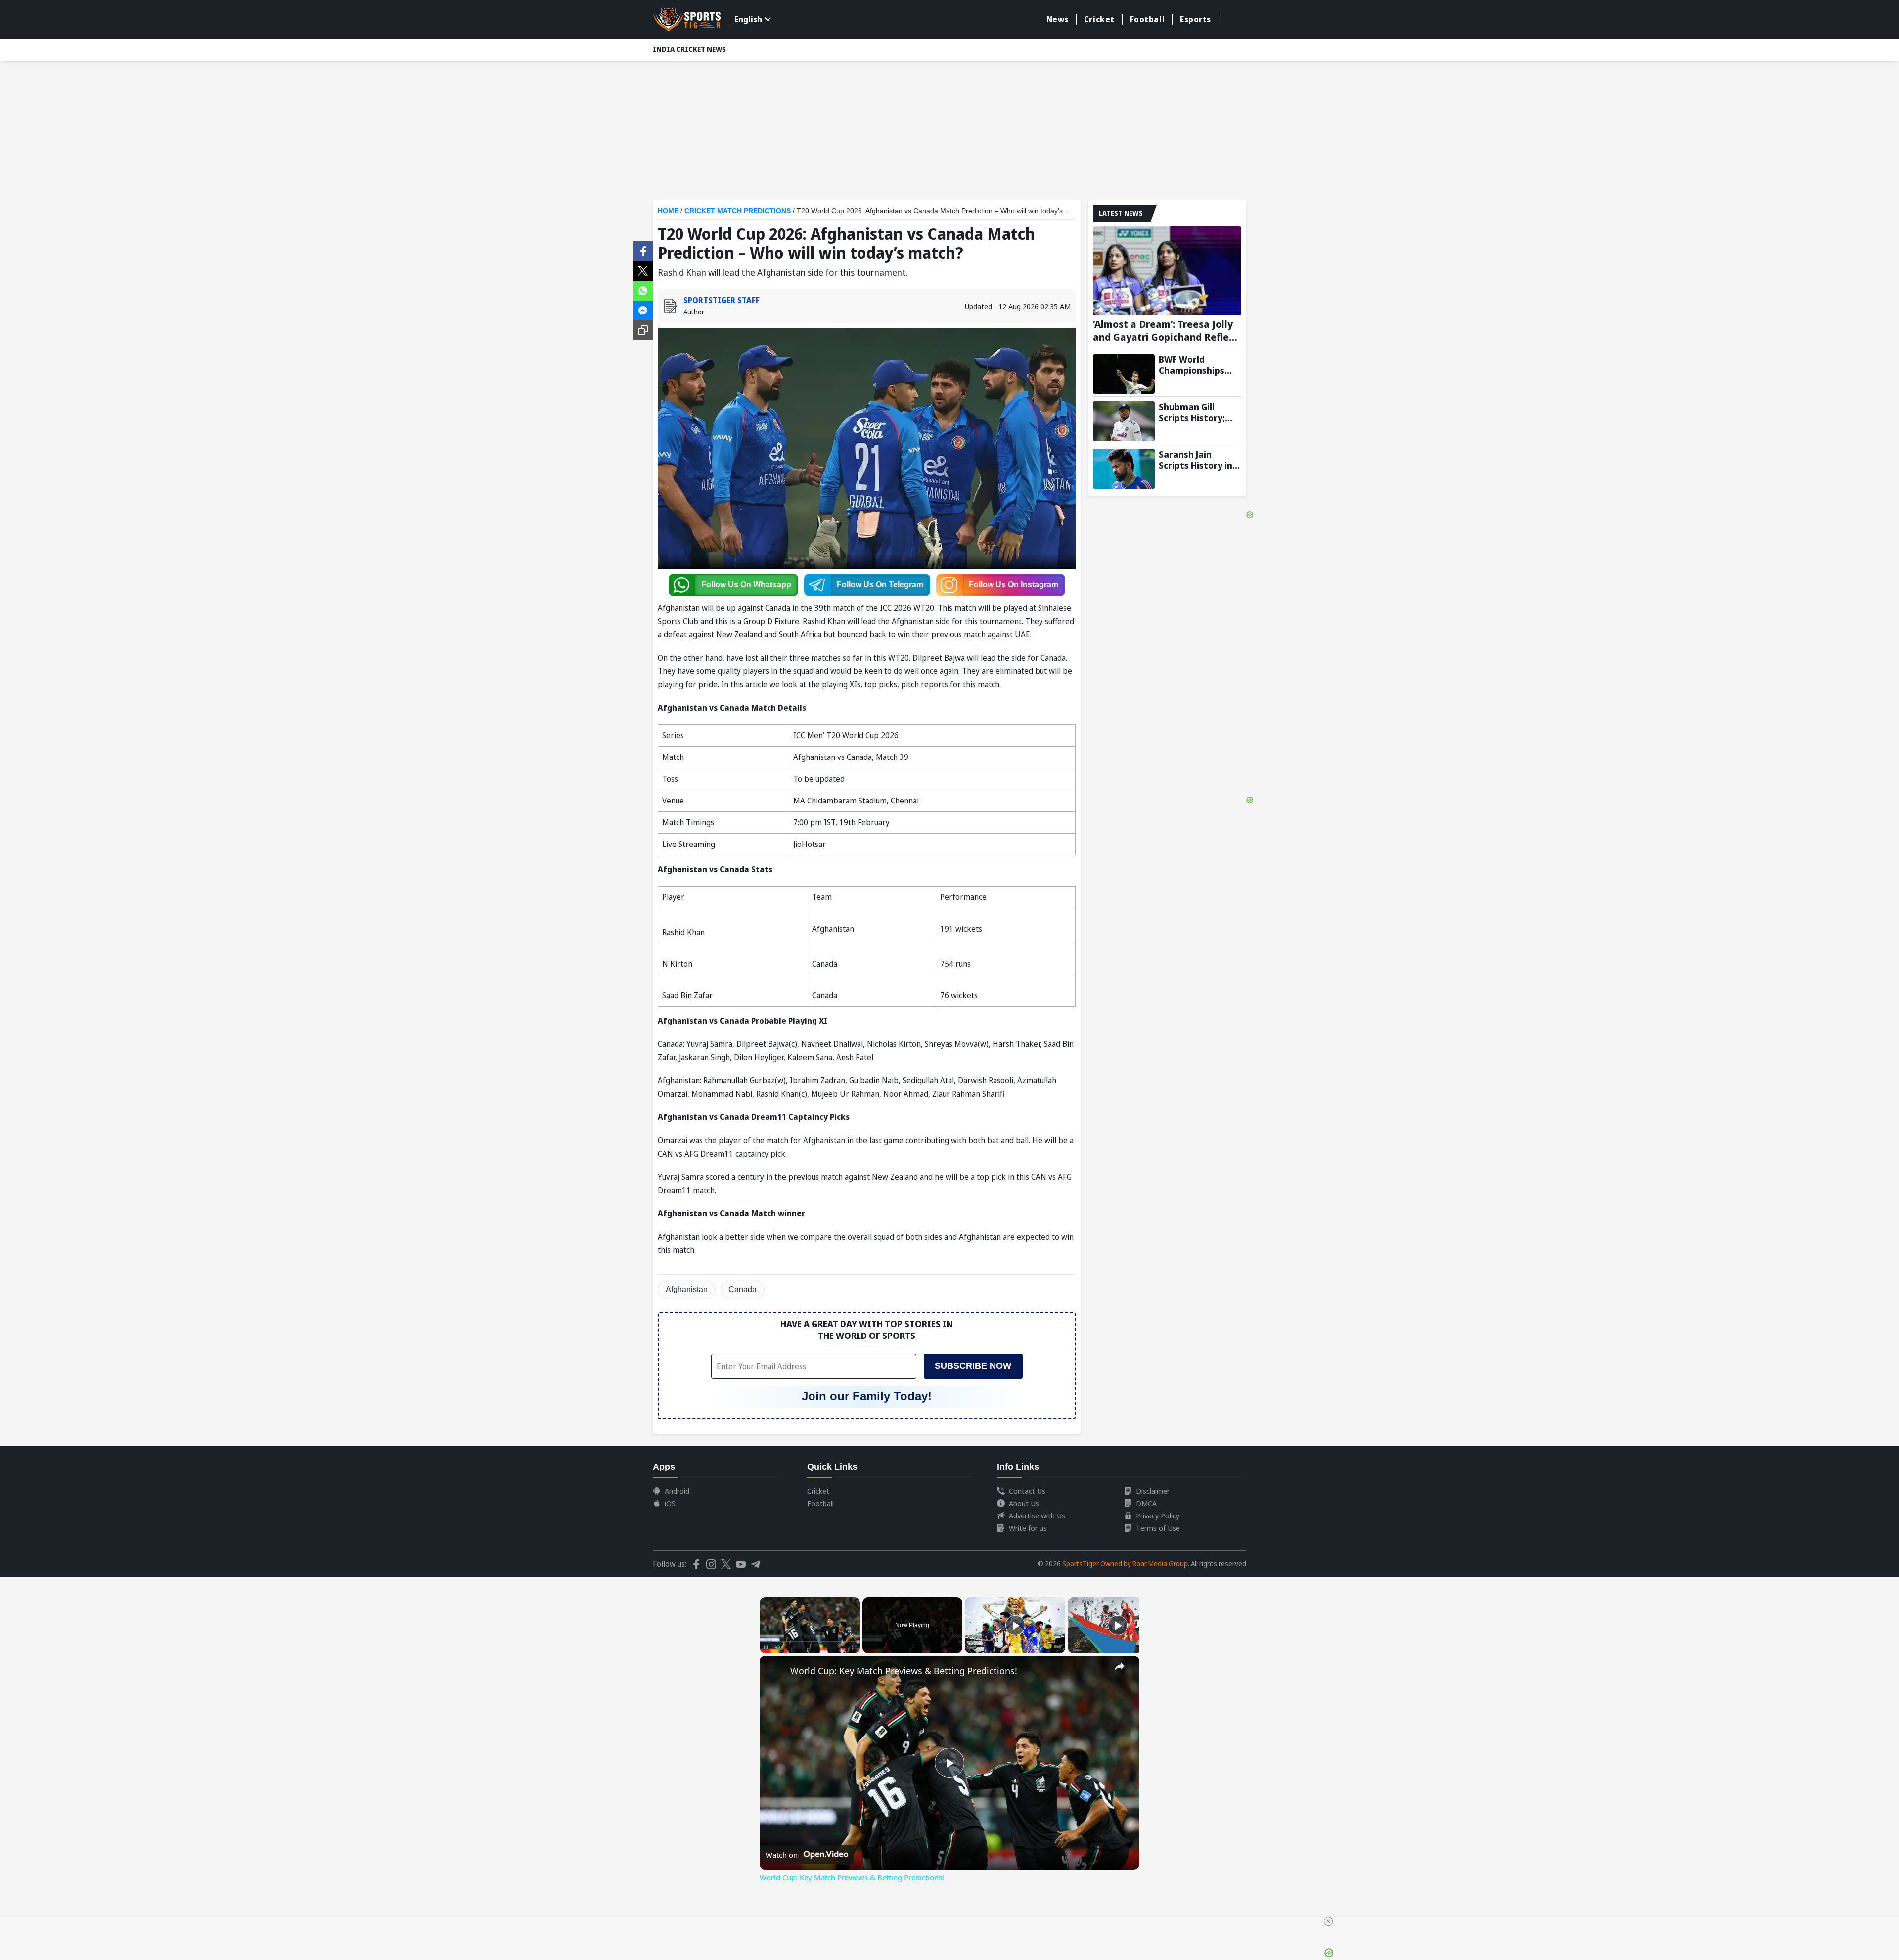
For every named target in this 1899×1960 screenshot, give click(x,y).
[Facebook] (643, 250)
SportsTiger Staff (722, 300)
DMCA (1146, 1503)
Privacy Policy (1158, 1515)
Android (677, 1491)
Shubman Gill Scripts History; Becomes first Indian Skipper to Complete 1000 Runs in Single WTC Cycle (1199, 412)
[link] (775, 1672)
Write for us (1028, 1528)
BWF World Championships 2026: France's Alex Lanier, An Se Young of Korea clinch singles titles (1200, 365)
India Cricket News (689, 49)
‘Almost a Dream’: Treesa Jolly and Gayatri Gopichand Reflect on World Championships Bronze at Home (1166, 331)
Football (1147, 19)
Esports (1196, 19)
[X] (643, 270)
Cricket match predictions (738, 211)
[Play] (1015, 1625)
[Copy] (643, 330)
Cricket (1099, 19)
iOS (670, 1503)
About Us (1024, 1503)
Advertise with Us (1037, 1515)
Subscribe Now (973, 1366)
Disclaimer (1153, 1491)
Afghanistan (687, 1289)
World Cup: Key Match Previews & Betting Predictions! (904, 1671)
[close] (1328, 1921)
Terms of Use (1158, 1528)
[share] (1120, 1666)
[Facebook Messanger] (643, 310)
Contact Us (1027, 1491)
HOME (668, 211)
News (1058, 19)
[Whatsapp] (643, 290)
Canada (743, 1289)
